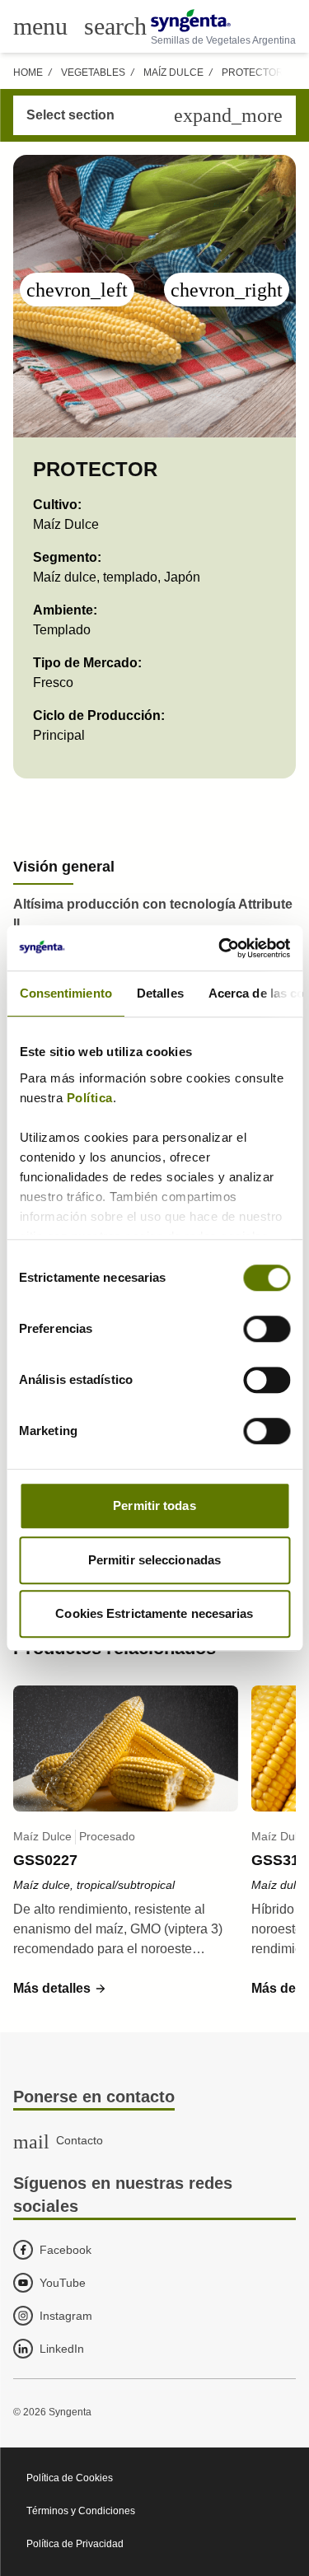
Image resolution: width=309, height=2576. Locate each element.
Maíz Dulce (173, 72)
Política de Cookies (70, 2478)
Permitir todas (154, 1505)
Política (89, 1098)
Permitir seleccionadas (154, 1560)
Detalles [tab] (159, 993)
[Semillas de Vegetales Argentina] (223, 21)
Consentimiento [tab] (65, 993)
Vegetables (93, 72)
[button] (60, 1989)
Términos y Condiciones (81, 2511)
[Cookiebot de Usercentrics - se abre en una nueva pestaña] (220, 948)
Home (28, 72)
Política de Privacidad (75, 2544)
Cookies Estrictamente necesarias (154, 1613)
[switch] (267, 1329)
